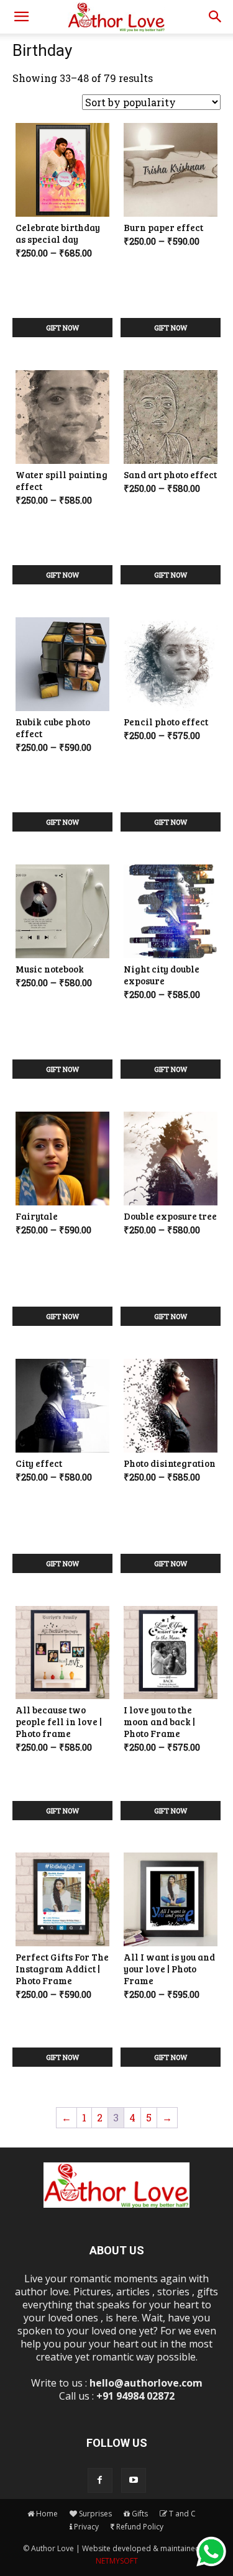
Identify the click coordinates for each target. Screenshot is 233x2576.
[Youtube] (134, 2480)
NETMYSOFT (117, 2561)
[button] (21, 17)
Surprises (95, 2514)
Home (47, 2514)
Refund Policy (140, 2527)
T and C (182, 2514)
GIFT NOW (62, 328)
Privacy (86, 2527)
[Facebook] (100, 2480)
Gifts (140, 2514)
